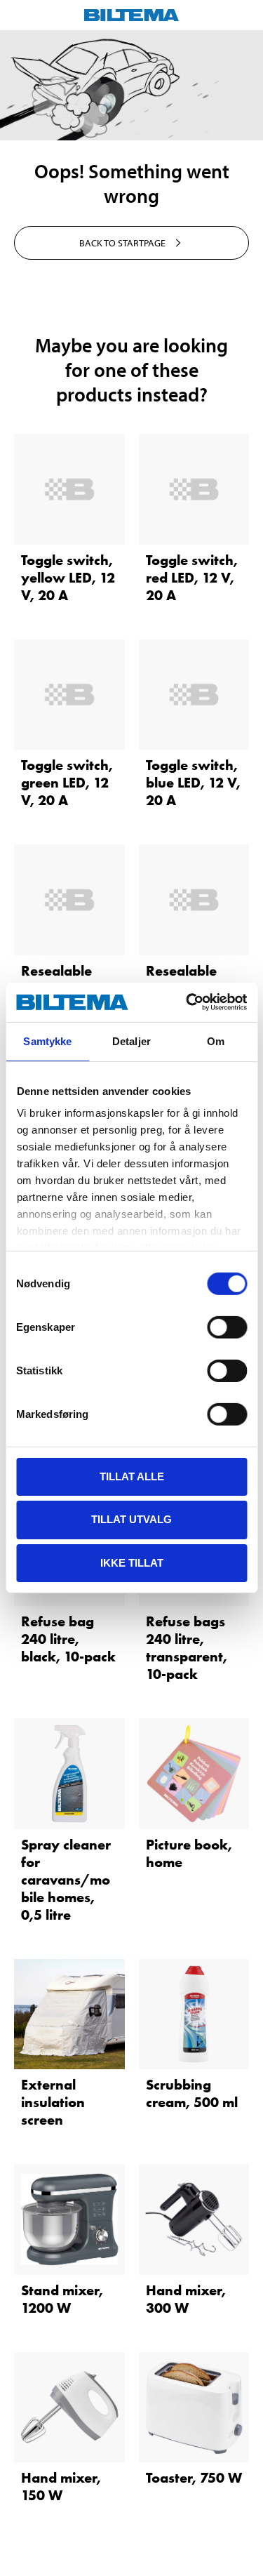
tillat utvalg (131, 1519)
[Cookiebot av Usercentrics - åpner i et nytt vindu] (187, 1002)
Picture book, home (189, 1853)
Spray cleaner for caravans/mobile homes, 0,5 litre (66, 1880)
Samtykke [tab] (47, 1041)
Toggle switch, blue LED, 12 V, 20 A (193, 783)
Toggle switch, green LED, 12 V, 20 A (67, 783)
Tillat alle (132, 1476)
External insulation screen (53, 2102)
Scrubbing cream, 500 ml (192, 2093)
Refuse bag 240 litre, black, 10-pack (68, 1639)
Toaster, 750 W (194, 2478)
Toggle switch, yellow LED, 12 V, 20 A (68, 578)
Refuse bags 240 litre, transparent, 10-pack (187, 1648)
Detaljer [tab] (131, 1041)
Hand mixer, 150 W (61, 2487)
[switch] (227, 1327)
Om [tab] (216, 1041)
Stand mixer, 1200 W (62, 2299)
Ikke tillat (132, 1563)
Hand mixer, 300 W (186, 2299)
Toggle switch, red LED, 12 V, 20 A (192, 578)
